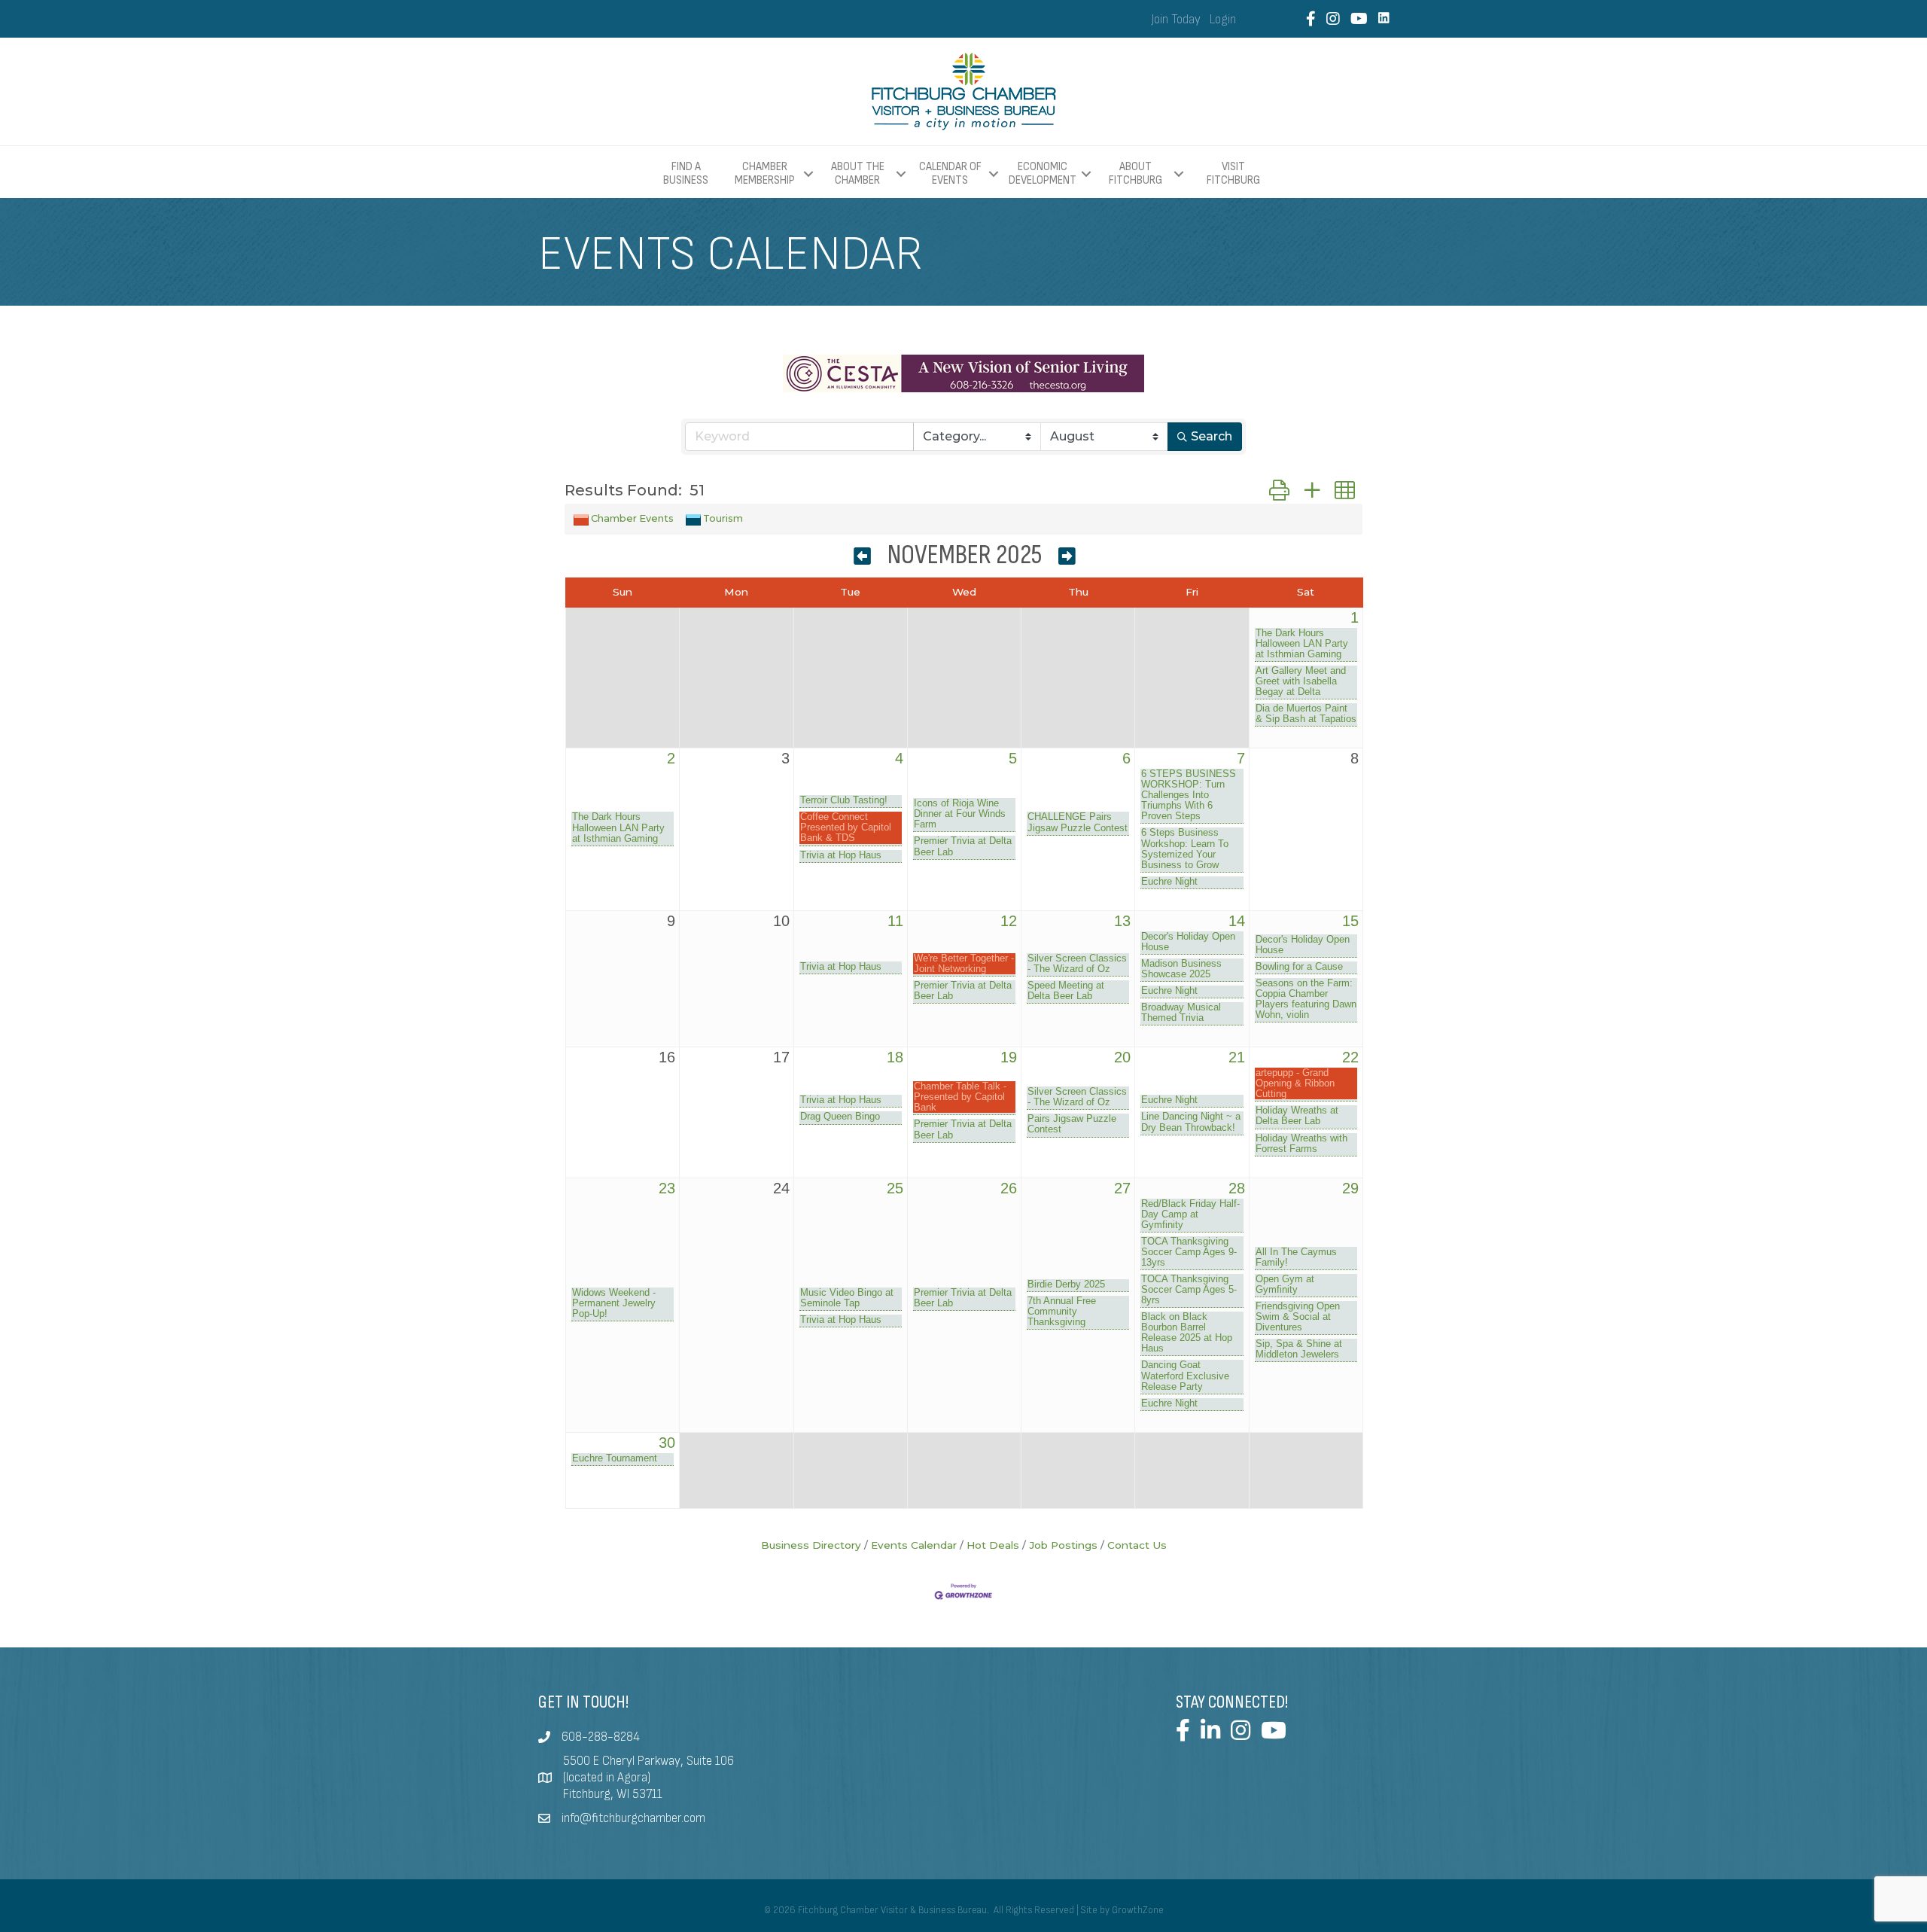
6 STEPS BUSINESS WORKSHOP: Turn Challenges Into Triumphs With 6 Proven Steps (1189, 795)
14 (1237, 921)
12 (1009, 921)
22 (1350, 1057)
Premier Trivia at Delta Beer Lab (963, 846)
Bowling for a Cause (1299, 967)
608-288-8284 (601, 1737)
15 (1350, 921)
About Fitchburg (1135, 174)
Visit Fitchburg (1233, 174)
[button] (1279, 491)
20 (1122, 1057)
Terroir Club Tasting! (844, 800)
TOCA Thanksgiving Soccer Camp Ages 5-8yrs (1189, 1290)
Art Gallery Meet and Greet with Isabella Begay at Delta (1301, 681)
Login (1223, 20)
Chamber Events (632, 518)
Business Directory (811, 1545)
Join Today (1176, 20)
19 (1009, 1057)
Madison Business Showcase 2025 (1181, 969)
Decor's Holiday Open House (1188, 942)
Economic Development (1043, 174)
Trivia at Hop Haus (841, 855)
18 (895, 1057)
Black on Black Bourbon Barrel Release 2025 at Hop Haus (1187, 1333)
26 (1009, 1188)
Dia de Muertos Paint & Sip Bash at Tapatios (1306, 714)
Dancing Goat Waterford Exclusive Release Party (1185, 1376)
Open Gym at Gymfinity (1285, 1284)
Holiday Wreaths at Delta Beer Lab (1297, 1116)
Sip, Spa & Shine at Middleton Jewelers (1299, 1349)
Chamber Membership (765, 174)
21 (1237, 1057)
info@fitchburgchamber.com (633, 1818)
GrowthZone (1138, 1910)
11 (895, 921)
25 (895, 1188)
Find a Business (686, 174)
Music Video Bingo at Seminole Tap (847, 1298)
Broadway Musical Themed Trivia (1181, 1013)
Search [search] (1212, 436)
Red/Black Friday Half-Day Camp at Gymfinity (1190, 1214)
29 (1350, 1188)
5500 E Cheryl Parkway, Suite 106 (648, 1761)
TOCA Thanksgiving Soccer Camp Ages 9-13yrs (1189, 1252)
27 (1122, 1188)
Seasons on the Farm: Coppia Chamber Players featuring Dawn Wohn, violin (1306, 999)
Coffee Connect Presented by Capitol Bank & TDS (846, 827)
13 (1122, 921)
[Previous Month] (862, 558)
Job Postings (1063, 1545)
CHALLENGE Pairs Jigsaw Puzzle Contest (1078, 822)
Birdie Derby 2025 (1066, 1284)
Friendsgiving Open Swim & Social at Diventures (1298, 1317)
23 (667, 1188)
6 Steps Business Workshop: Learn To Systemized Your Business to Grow (1185, 849)
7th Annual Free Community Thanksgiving (1062, 1312)
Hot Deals (993, 1545)
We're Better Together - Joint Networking (964, 964)
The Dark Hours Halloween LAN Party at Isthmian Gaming (1302, 644)
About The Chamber (858, 174)
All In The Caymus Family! (1296, 1257)
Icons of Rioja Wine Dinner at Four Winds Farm (960, 814)
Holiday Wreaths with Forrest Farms (1301, 1144)
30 (667, 1443)
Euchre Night (1169, 882)
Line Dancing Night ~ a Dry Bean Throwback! (1191, 1122)
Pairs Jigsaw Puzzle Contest (1072, 1124)
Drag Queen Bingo (840, 1117)
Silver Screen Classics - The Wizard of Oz (1077, 964)
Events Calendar (914, 1545)
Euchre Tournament (615, 1458)
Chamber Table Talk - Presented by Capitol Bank (960, 1097)
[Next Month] (1067, 558)
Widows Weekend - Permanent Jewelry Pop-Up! (614, 1303)
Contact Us (1137, 1545)
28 (1237, 1188)
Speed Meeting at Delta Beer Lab (1066, 991)
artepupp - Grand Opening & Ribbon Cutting (1295, 1083)
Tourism (723, 518)
